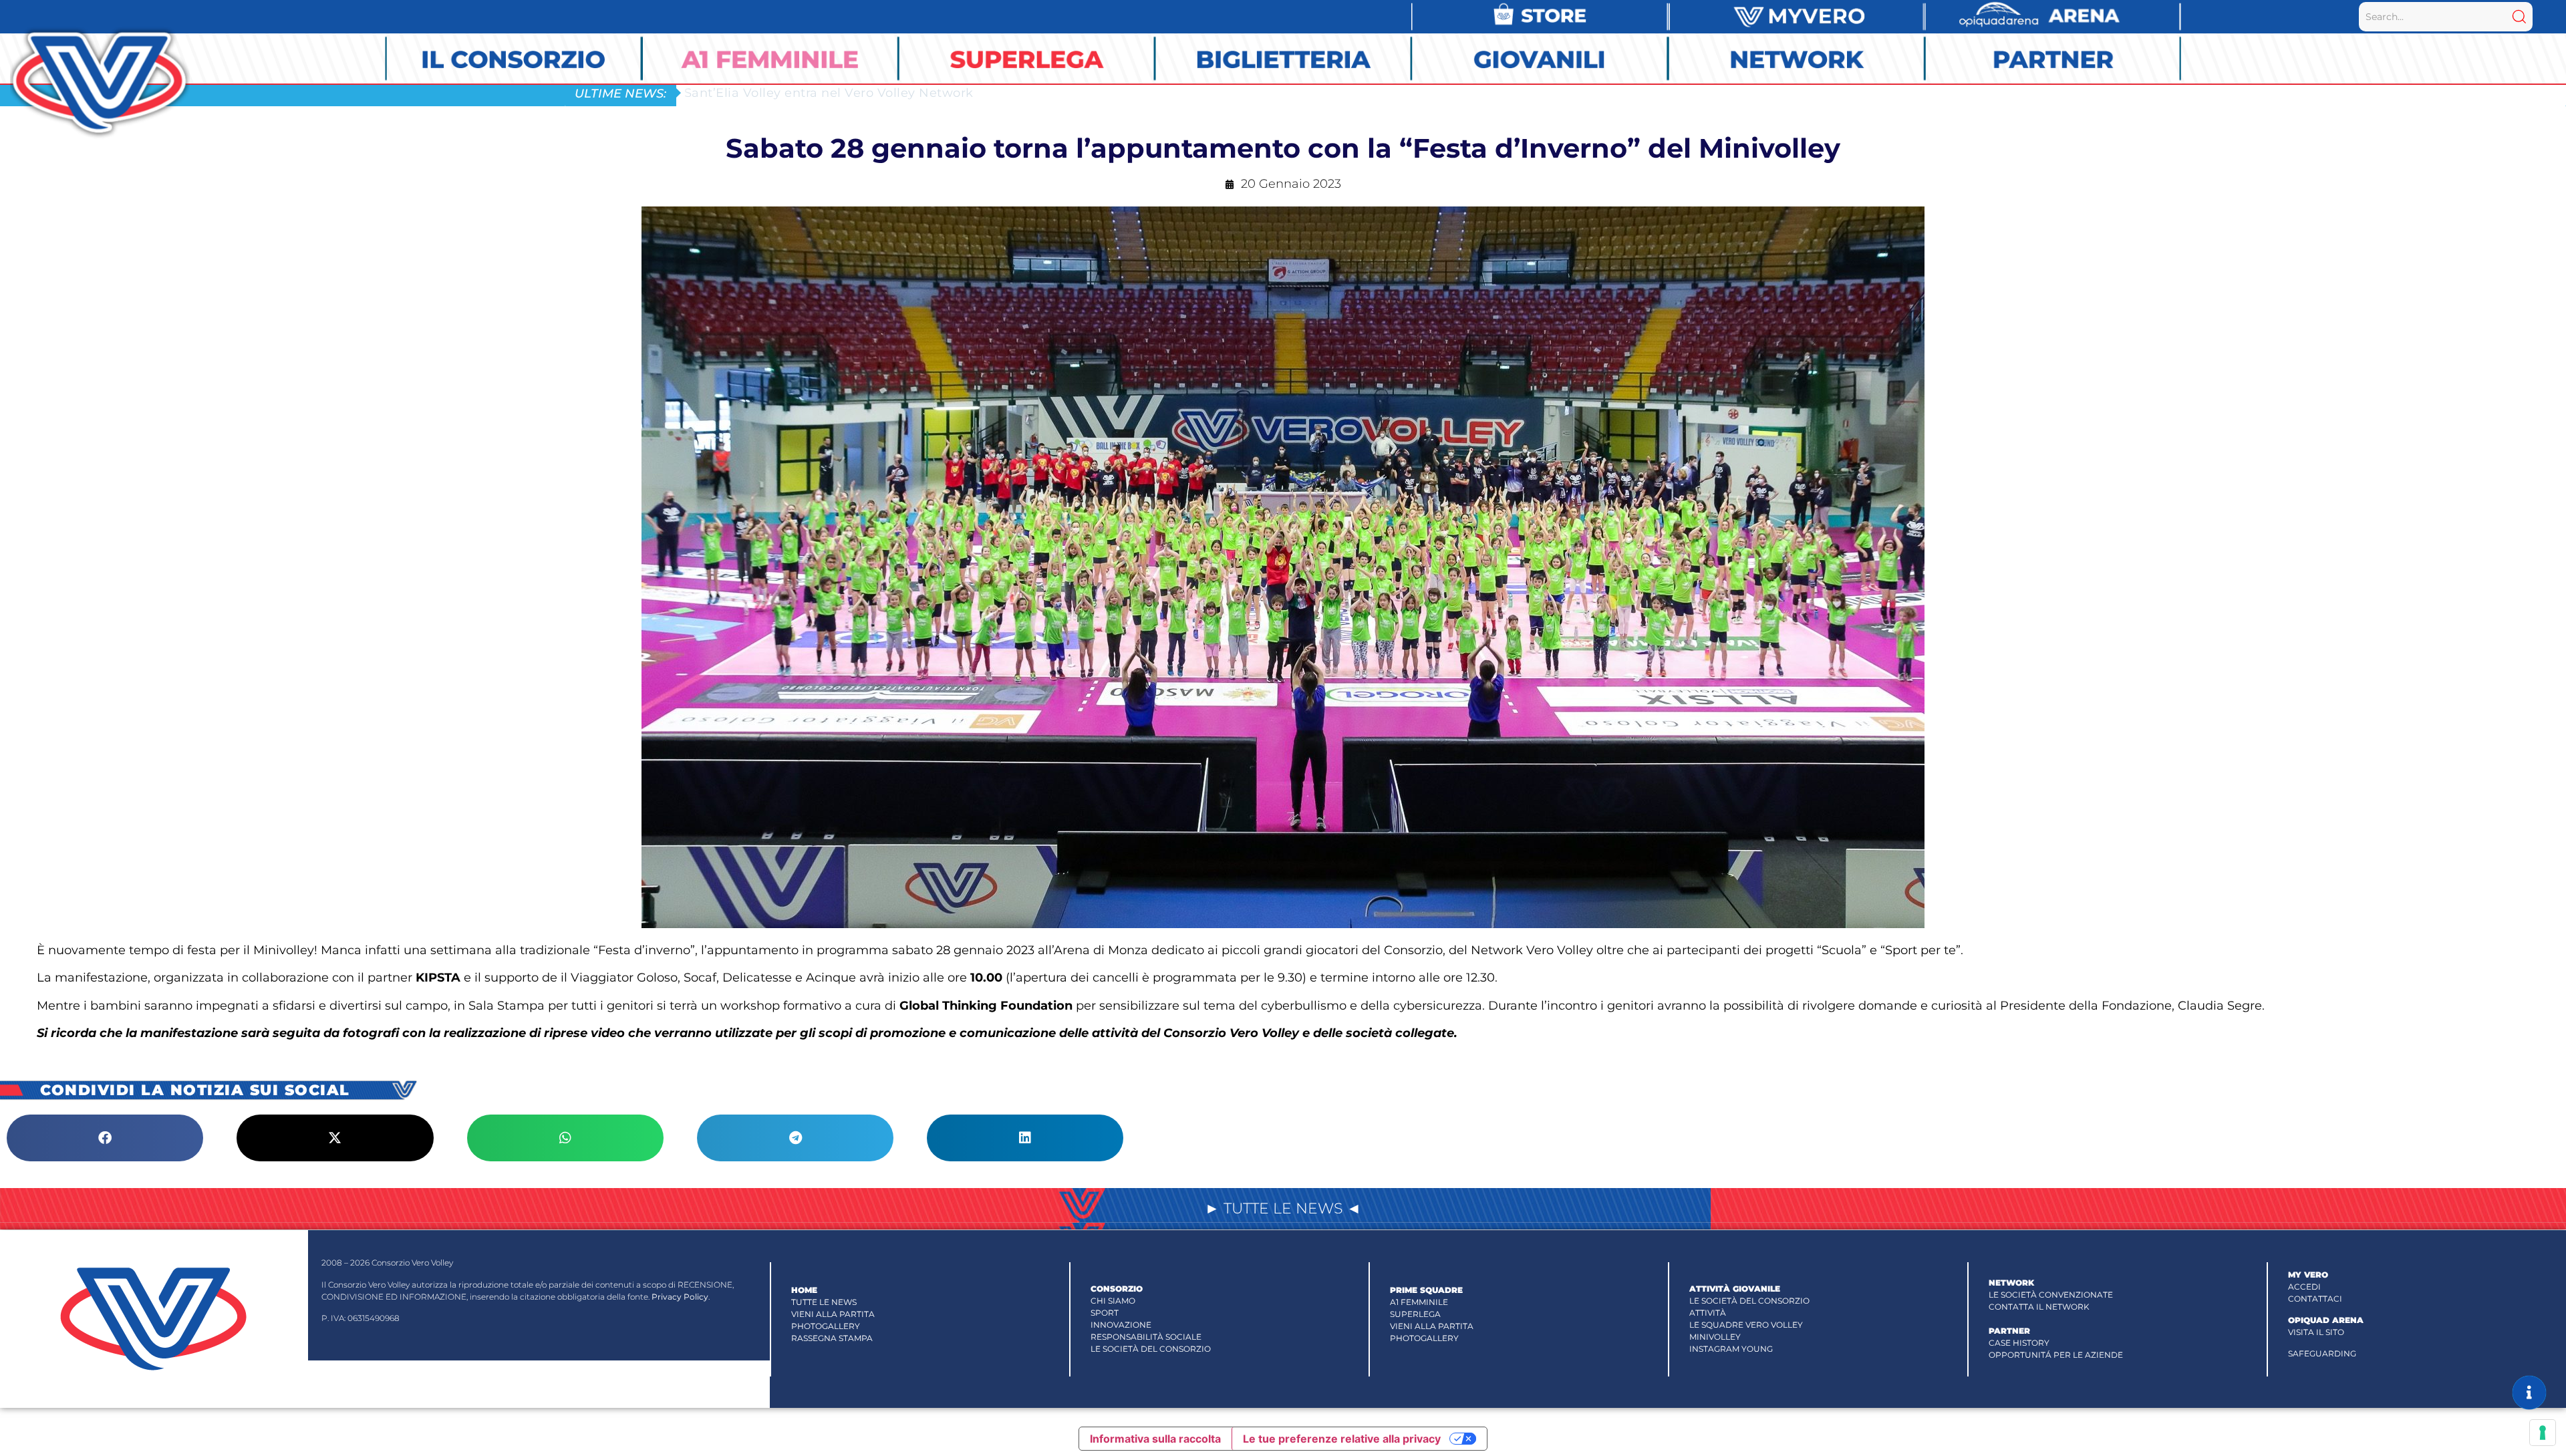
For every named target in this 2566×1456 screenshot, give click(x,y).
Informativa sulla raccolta (1155, 1439)
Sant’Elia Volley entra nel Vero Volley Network (829, 93)
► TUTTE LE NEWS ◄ (1283, 1208)
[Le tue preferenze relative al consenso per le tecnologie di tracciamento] (2543, 1433)
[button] (105, 1138)
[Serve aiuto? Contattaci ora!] (2529, 1393)
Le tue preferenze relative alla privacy (1342, 1439)
